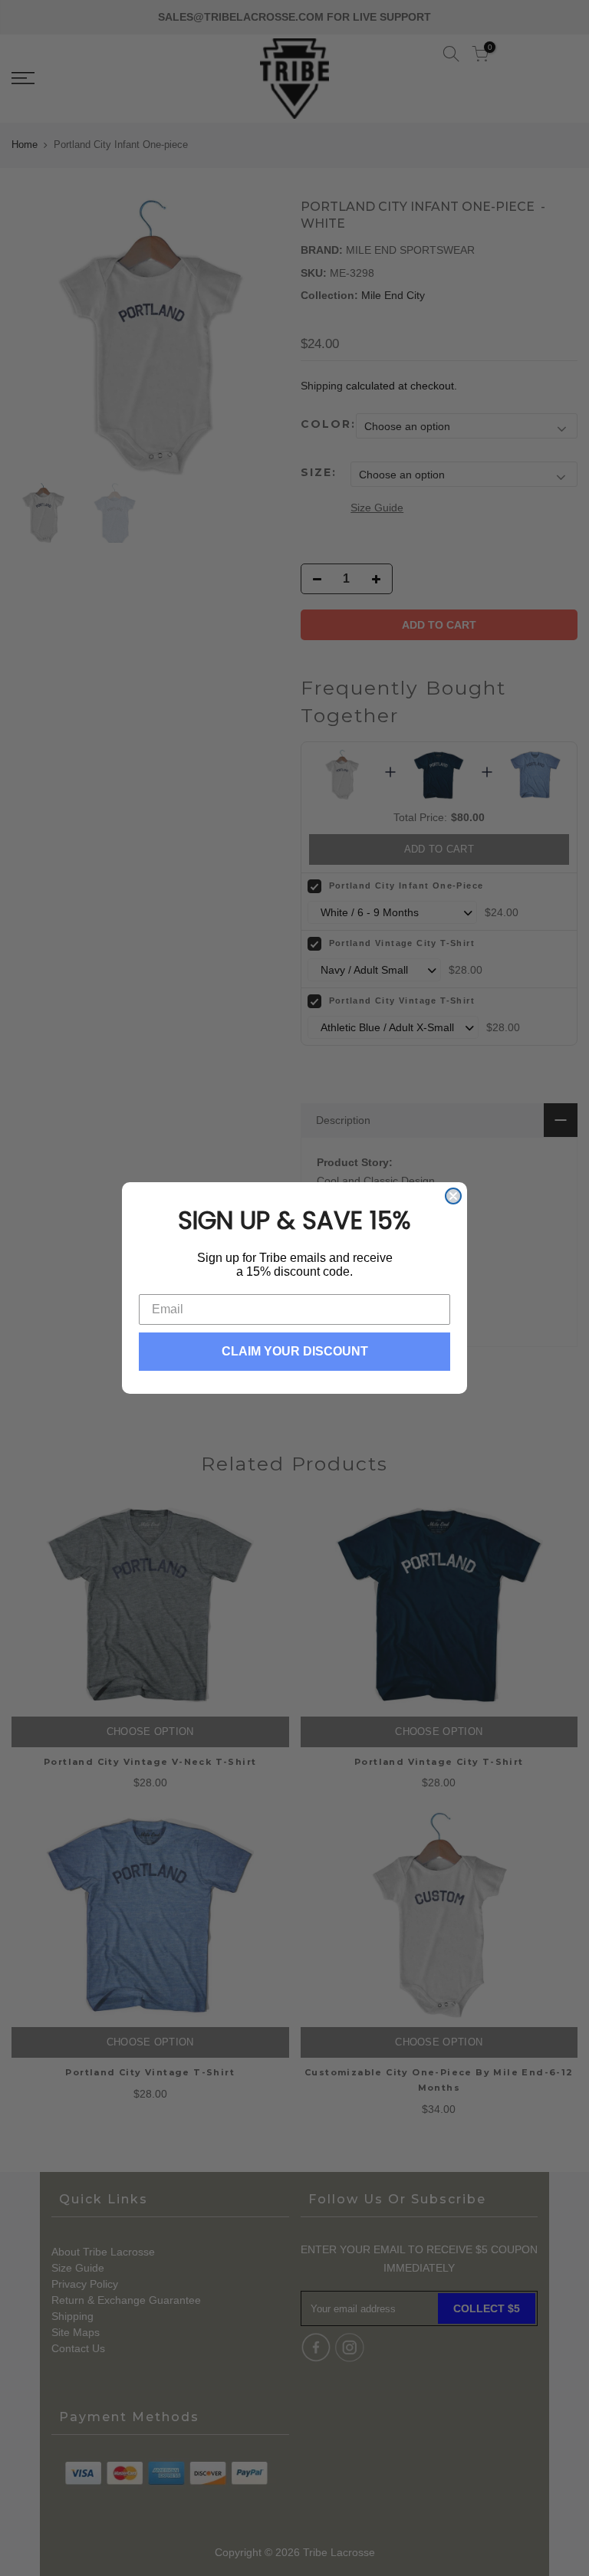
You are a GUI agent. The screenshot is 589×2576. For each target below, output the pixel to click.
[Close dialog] (453, 1196)
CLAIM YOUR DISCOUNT (295, 1351)
